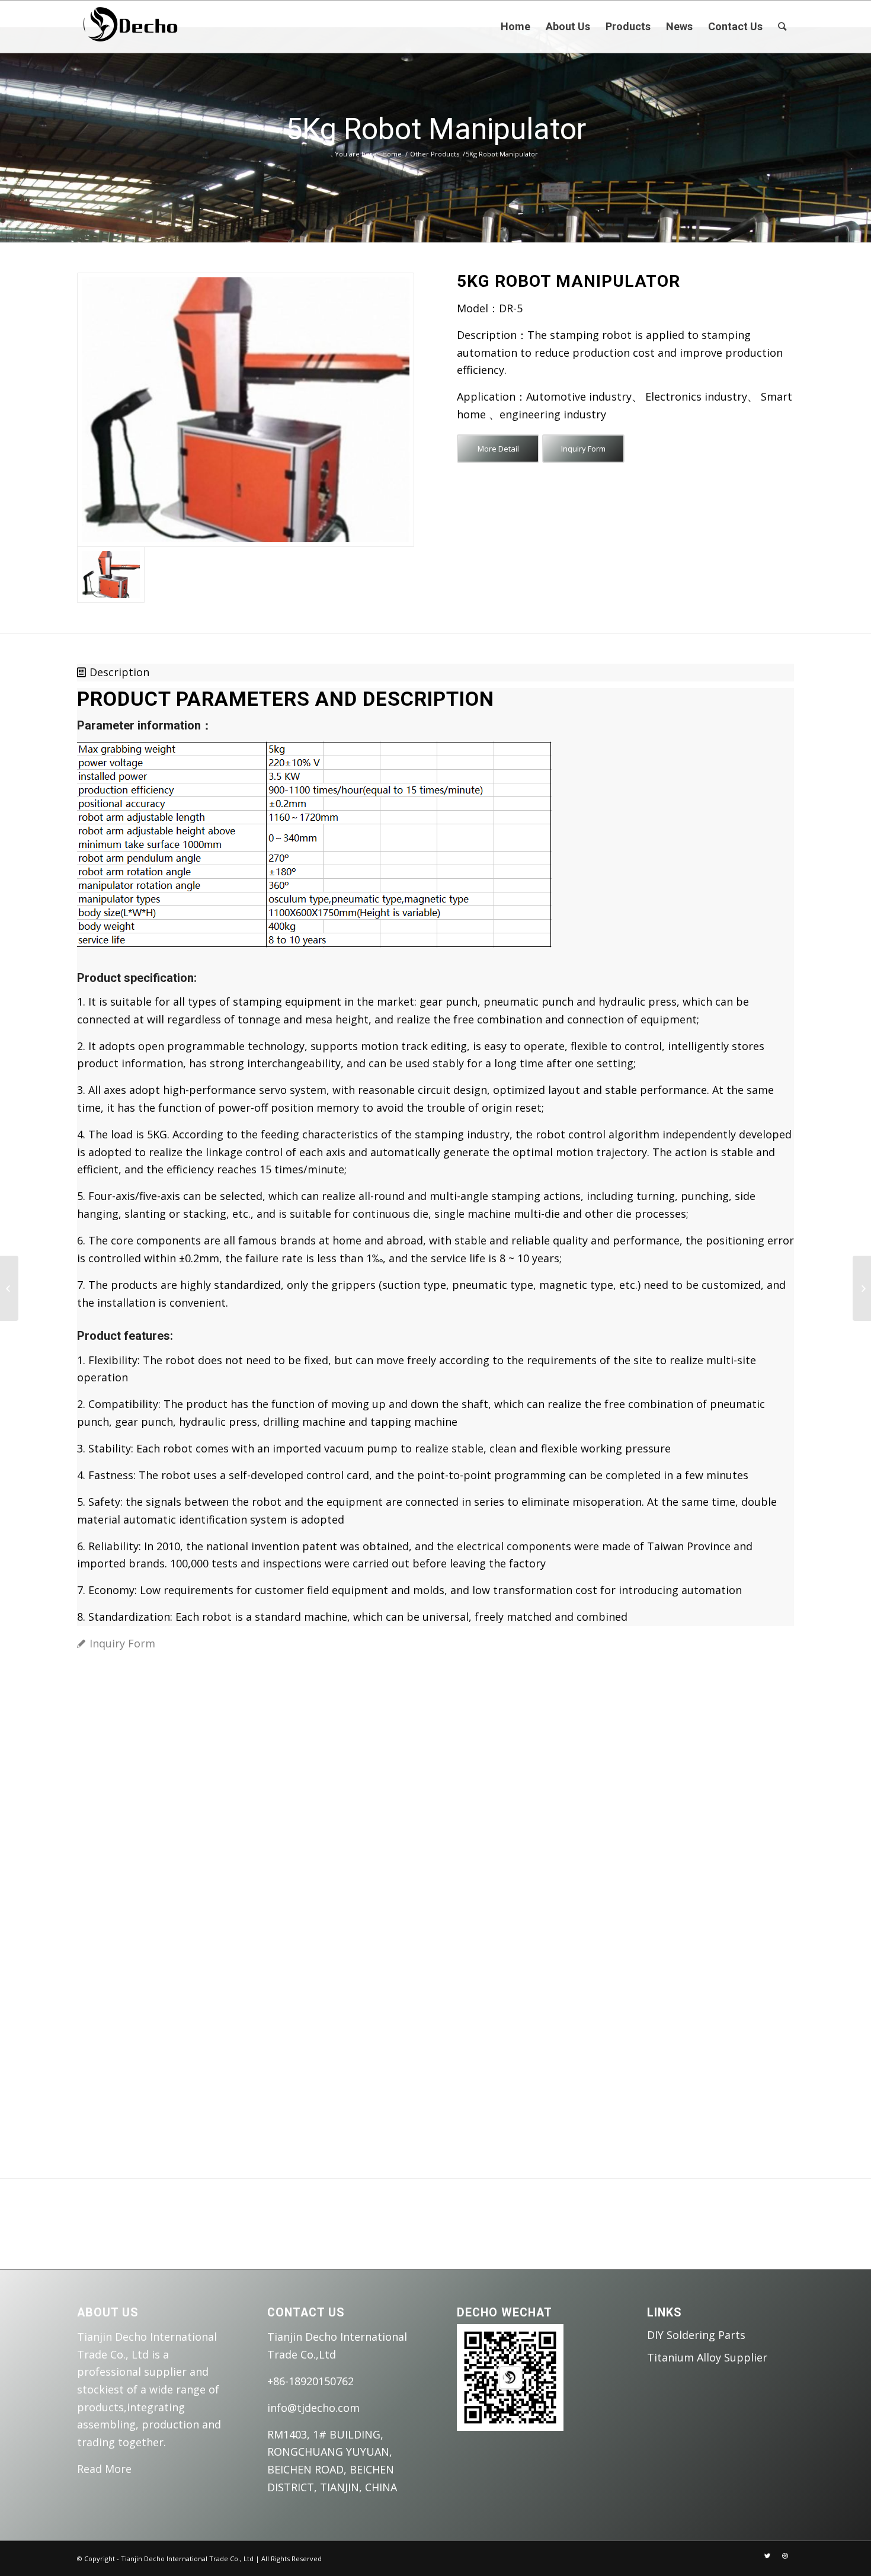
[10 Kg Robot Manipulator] (862, 1288)
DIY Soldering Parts (696, 2335)
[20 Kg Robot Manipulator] (9, 1288)
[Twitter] (767, 2556)
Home (392, 154)
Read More (104, 2469)
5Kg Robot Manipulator (436, 129)
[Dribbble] (785, 2556)
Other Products (435, 154)
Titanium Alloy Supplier (707, 2357)
